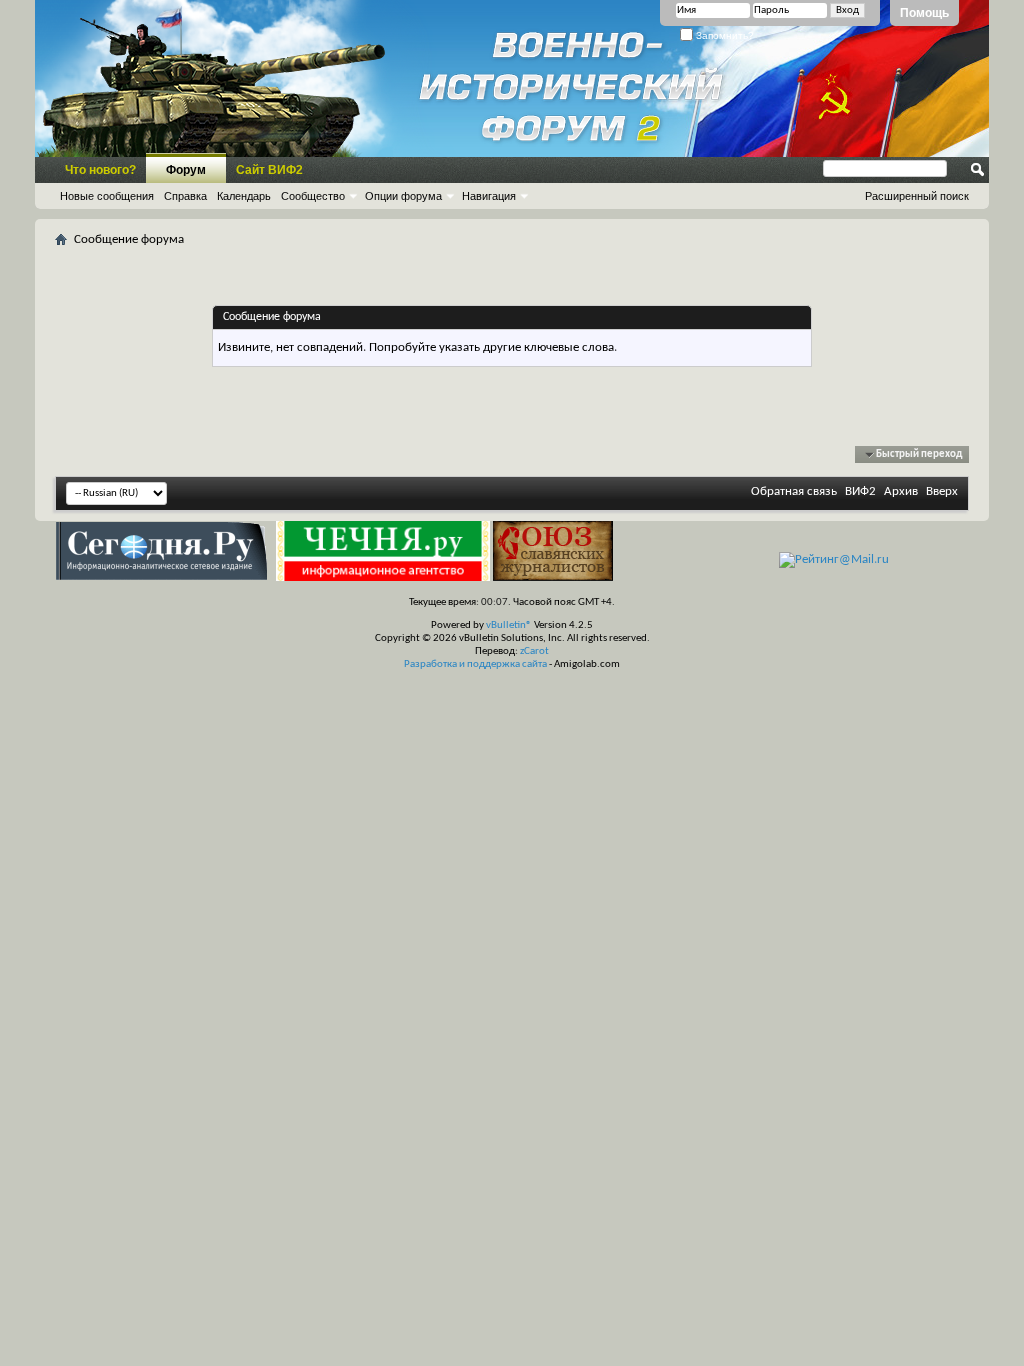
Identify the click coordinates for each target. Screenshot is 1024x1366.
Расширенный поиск (917, 196)
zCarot (534, 651)
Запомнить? (723, 35)
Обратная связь (794, 491)
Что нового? (100, 170)
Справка (185, 196)
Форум (186, 170)
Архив (901, 491)
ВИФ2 (860, 491)
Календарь (244, 196)
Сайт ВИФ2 (269, 170)
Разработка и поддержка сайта (475, 664)
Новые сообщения (107, 196)
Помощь (924, 13)
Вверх (942, 491)
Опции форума (403, 196)
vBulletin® (509, 625)
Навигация (489, 196)
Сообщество (313, 196)
